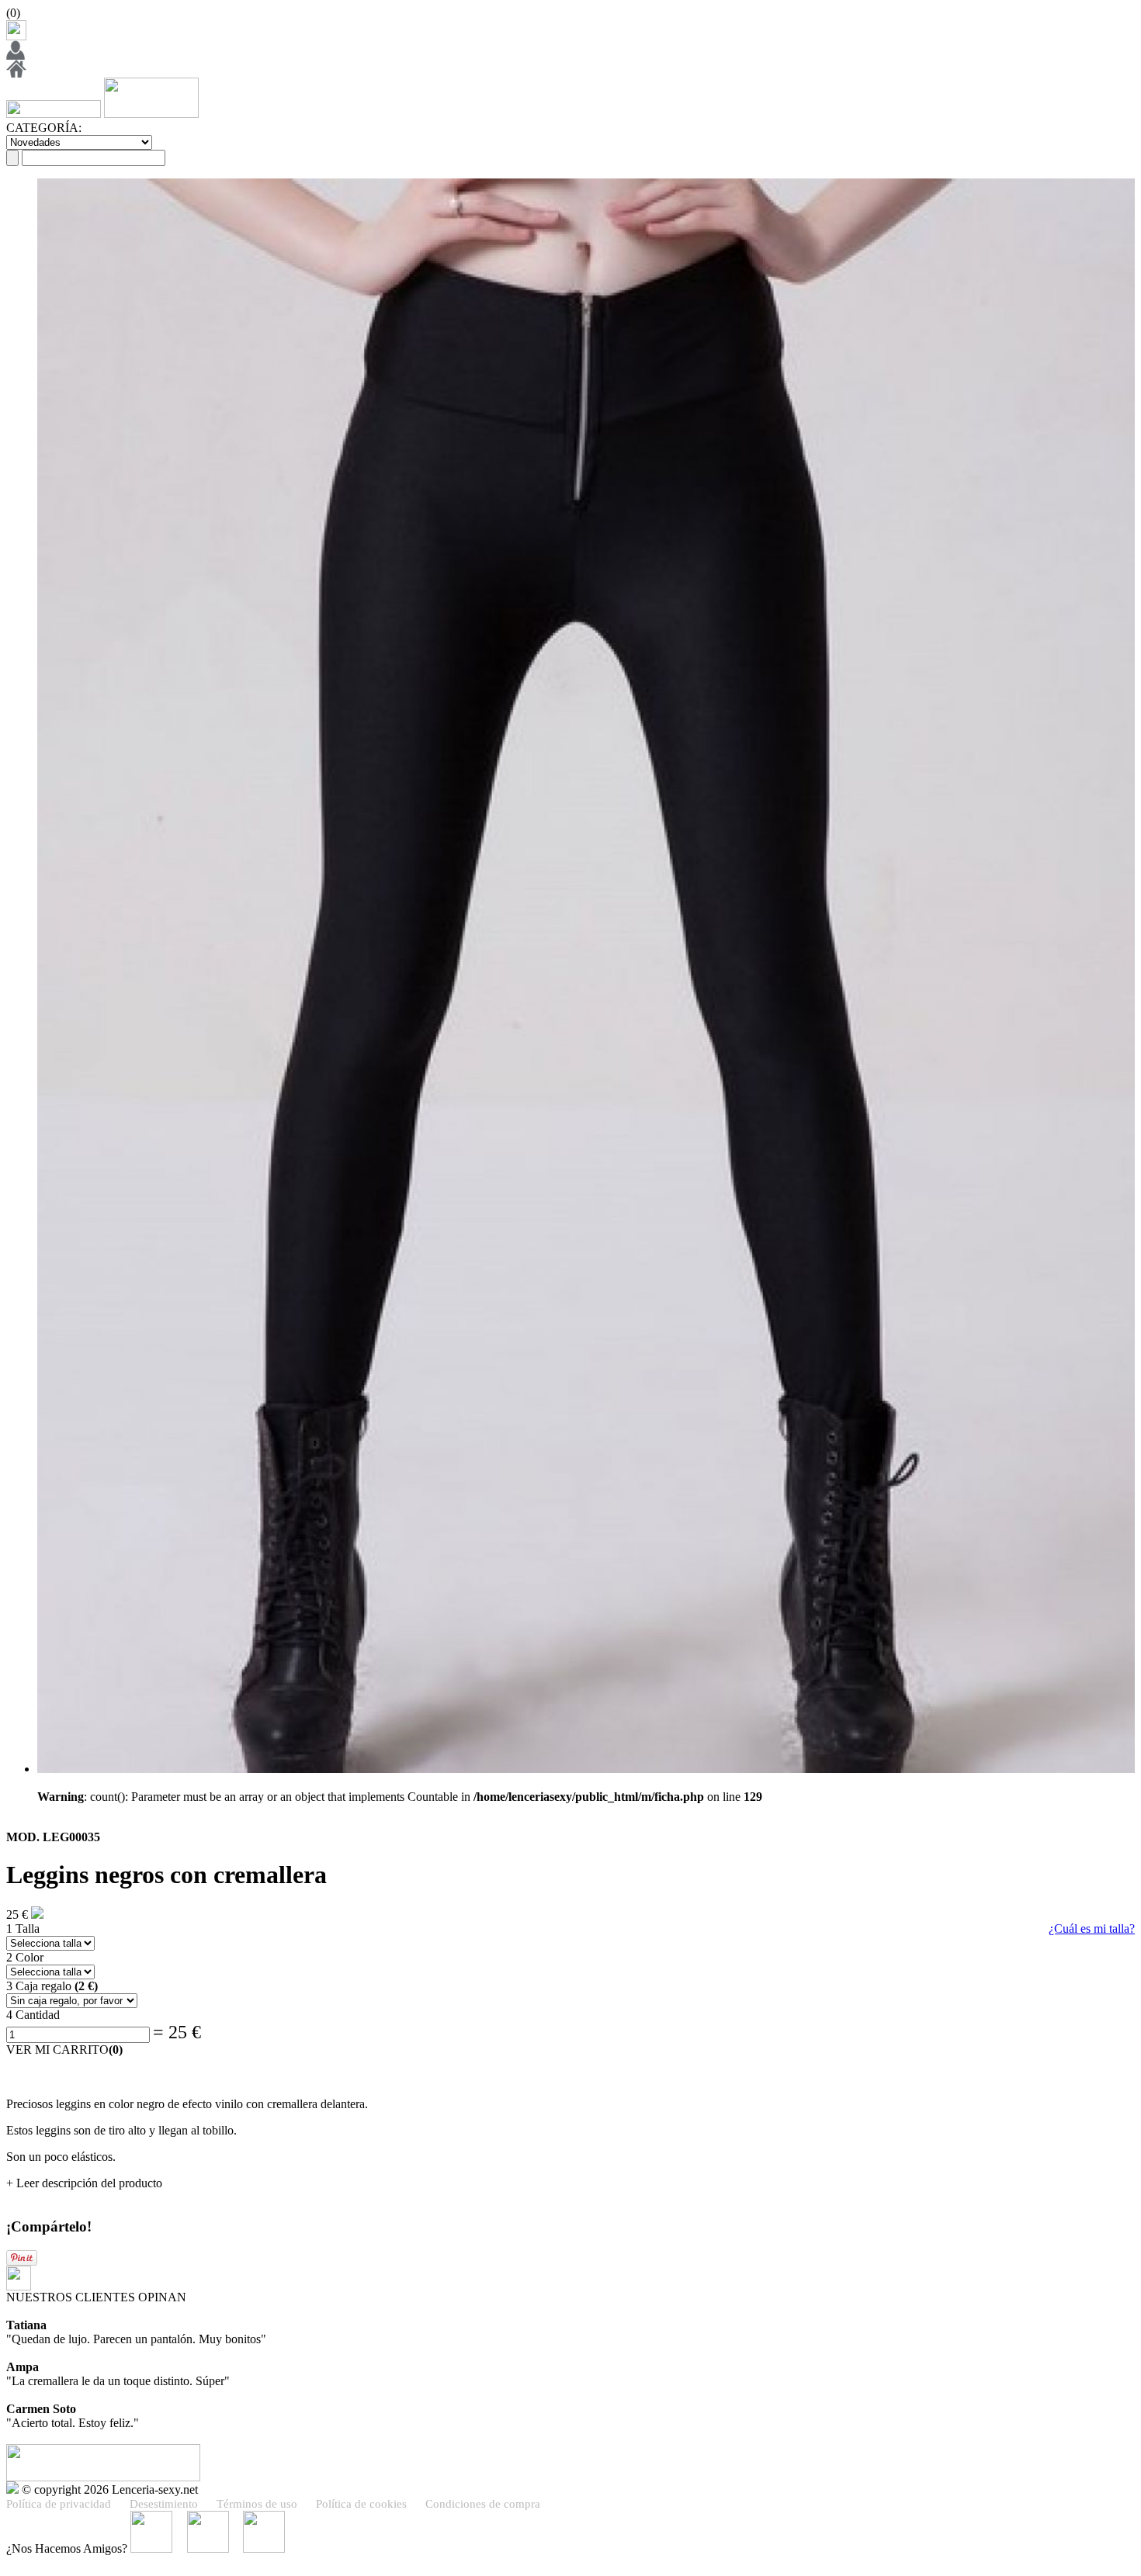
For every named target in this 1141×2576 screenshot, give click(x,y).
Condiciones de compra (483, 2504)
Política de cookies (361, 2504)
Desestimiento (164, 2504)
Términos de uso (257, 2504)
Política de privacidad (59, 2504)
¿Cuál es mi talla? (1092, 1929)
